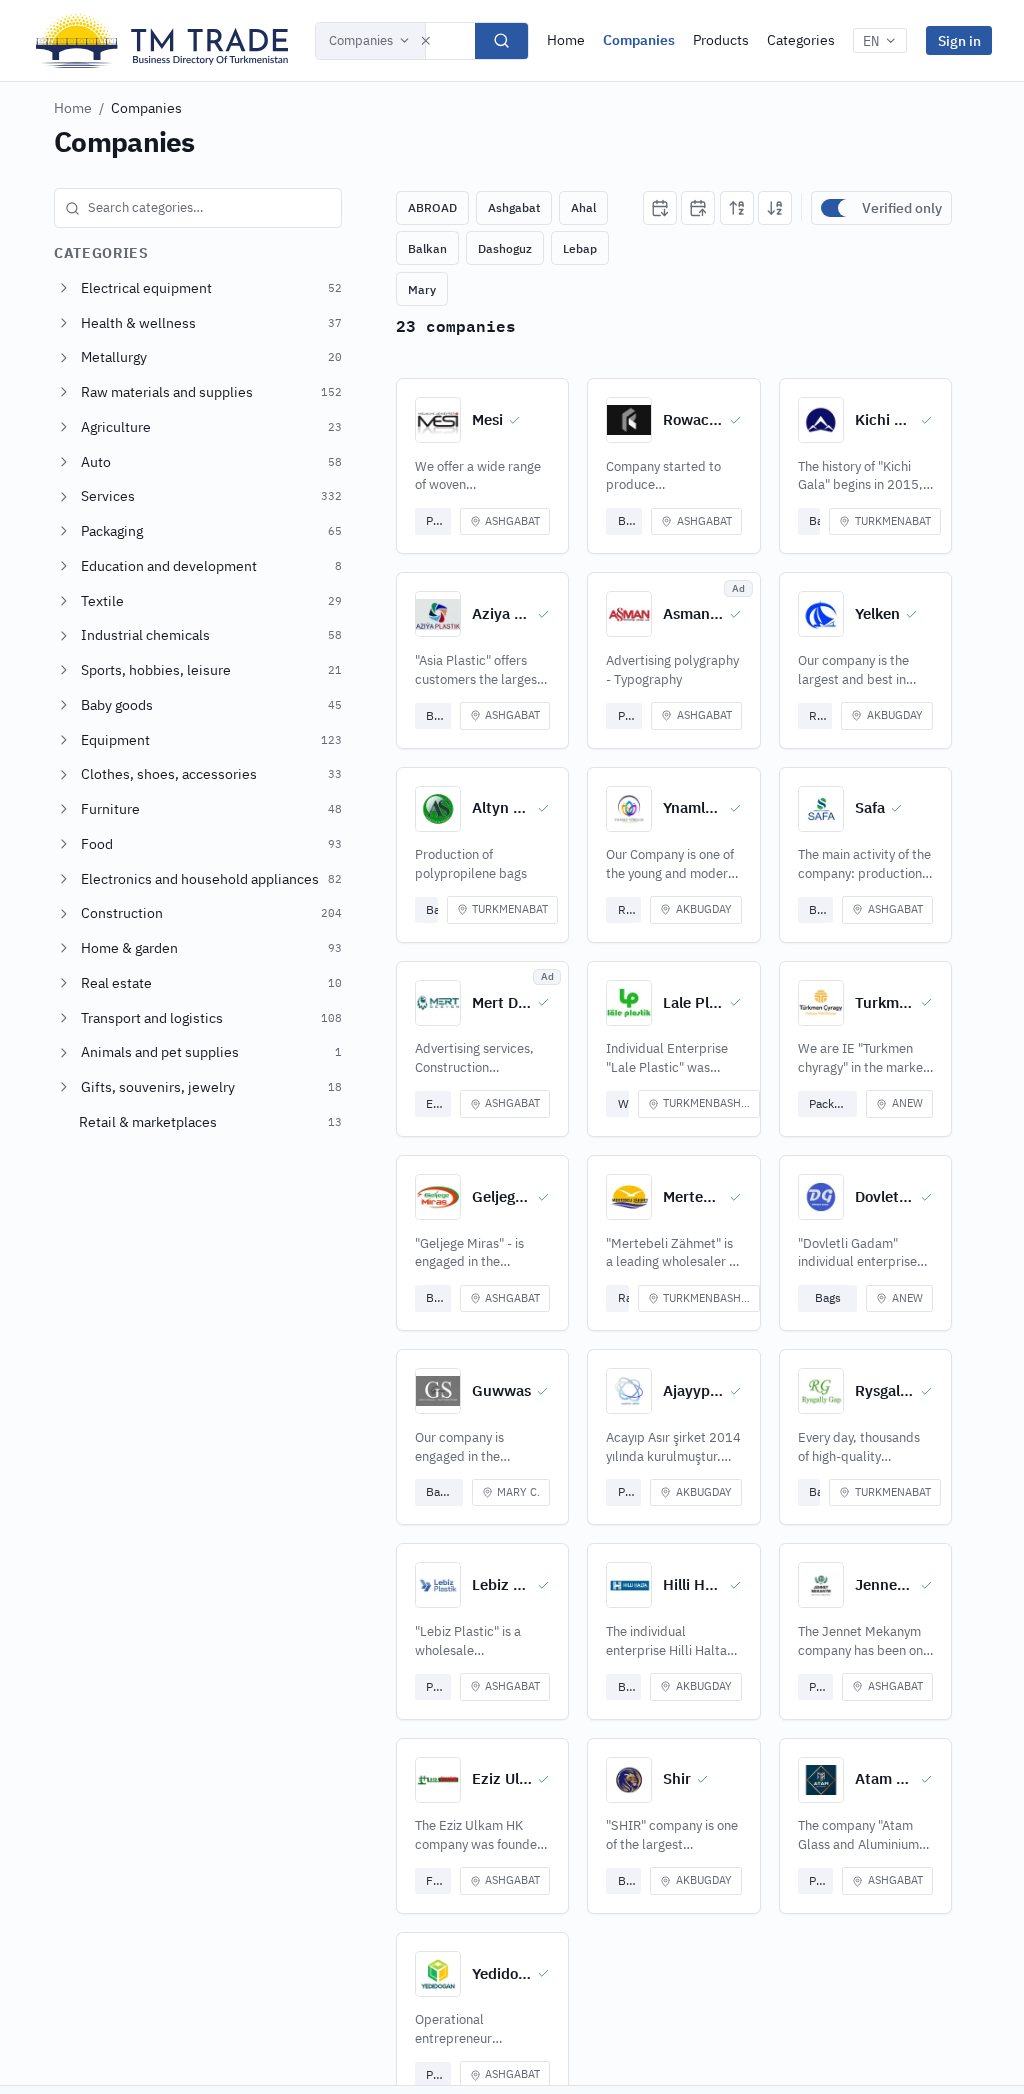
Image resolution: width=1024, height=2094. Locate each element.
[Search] (501, 41)
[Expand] (64, 288)
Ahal (583, 207)
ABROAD (432, 207)
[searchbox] (198, 208)
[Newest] (660, 208)
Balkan (427, 248)
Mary (422, 289)
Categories (801, 40)
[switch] (837, 208)
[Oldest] (698, 208)
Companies (361, 40)
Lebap (580, 248)
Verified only (902, 208)
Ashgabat (514, 207)
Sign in (959, 40)
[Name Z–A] (775, 208)
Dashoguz (505, 248)
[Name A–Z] (737, 208)
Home (566, 40)
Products (721, 40)
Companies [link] (146, 108)
